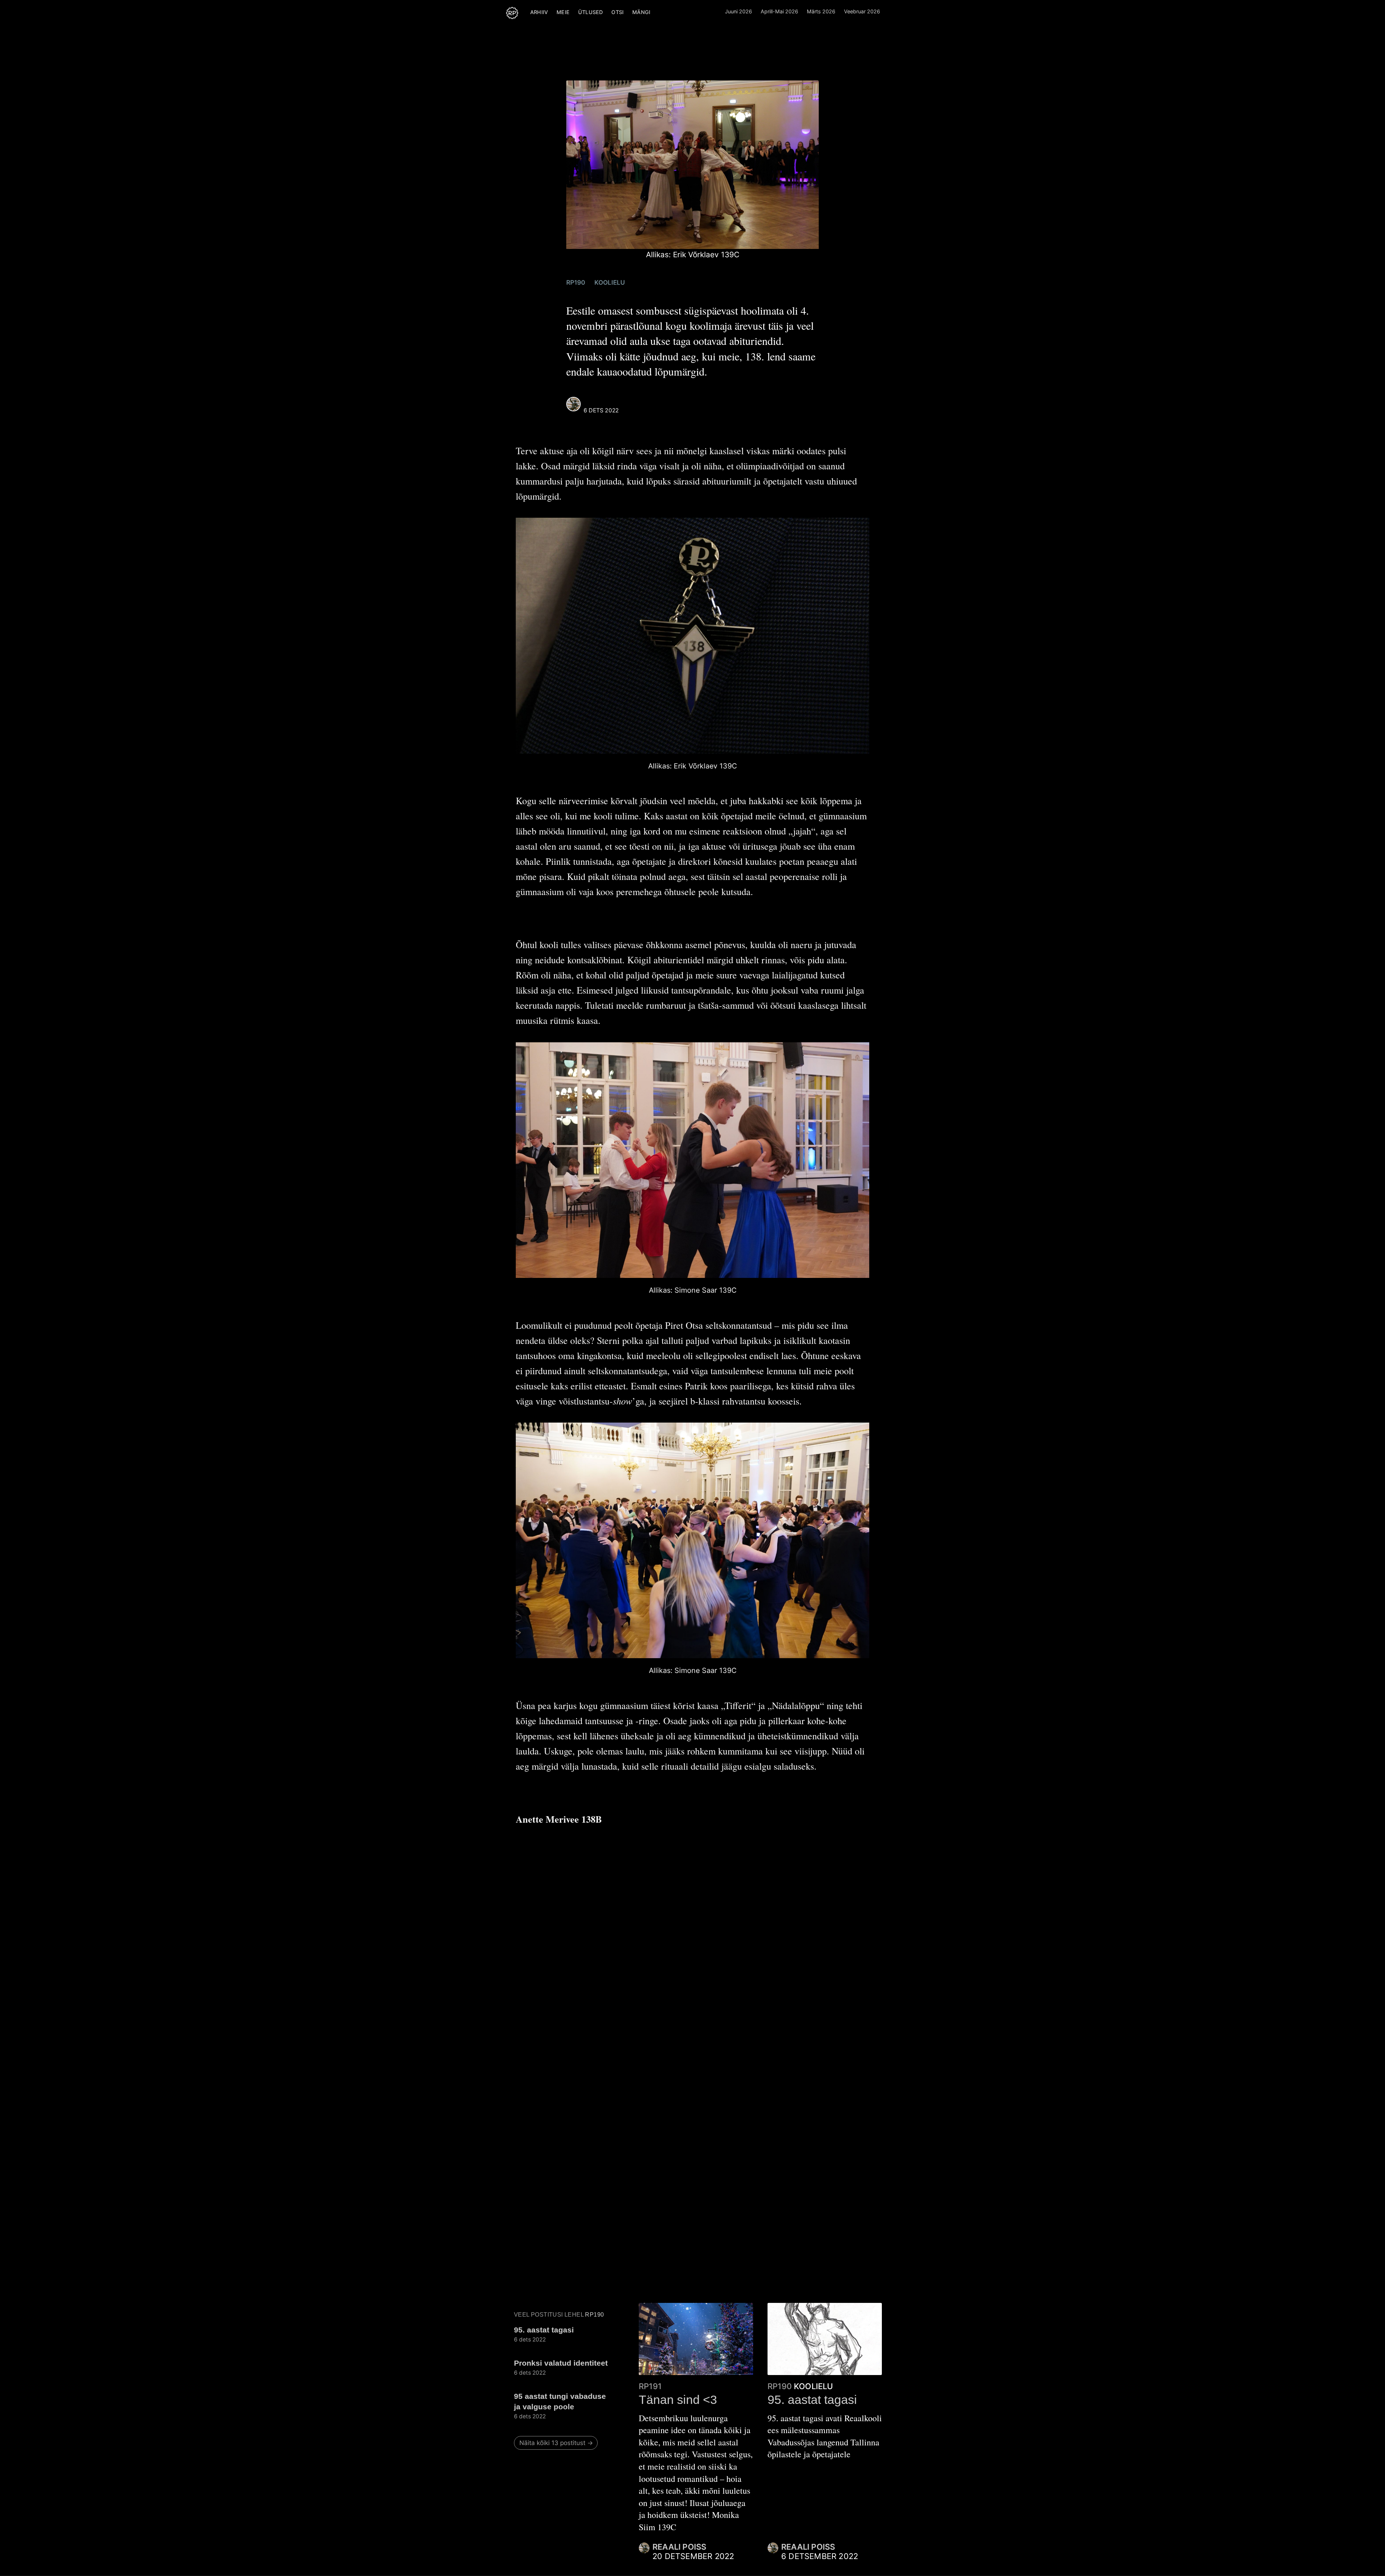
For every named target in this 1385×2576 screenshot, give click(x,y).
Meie (563, 12)
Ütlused (590, 12)
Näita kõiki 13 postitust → (556, 2443)
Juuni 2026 (738, 11)
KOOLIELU (610, 282)
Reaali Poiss (605, 402)
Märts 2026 (821, 11)
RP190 (576, 282)
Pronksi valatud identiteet (561, 2363)
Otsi (617, 12)
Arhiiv (539, 12)
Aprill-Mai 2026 (779, 11)
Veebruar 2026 (862, 11)
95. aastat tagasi (544, 2330)
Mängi (641, 12)
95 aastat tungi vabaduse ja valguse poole (560, 2401)
